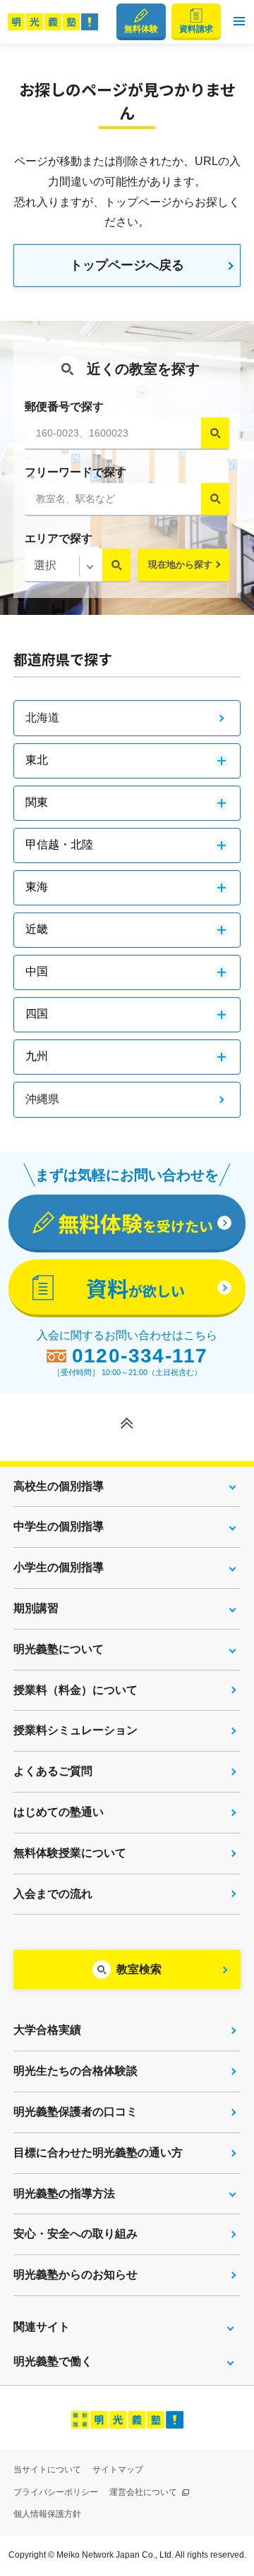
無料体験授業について (70, 1853)
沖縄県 (42, 1099)
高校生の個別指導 (59, 1486)
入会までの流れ (53, 1894)
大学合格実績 (47, 2030)
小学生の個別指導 (59, 1567)
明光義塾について (59, 1649)
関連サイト (42, 2327)
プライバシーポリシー (56, 2492)
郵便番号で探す (64, 407)
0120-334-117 (140, 1356)
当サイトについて (47, 2470)
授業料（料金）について (75, 1690)
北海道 (42, 718)
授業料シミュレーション (75, 1730)
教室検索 (139, 1969)
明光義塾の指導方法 (64, 2193)
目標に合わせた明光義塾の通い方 (98, 2153)
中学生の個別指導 (59, 1526)
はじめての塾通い (59, 1812)
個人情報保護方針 (47, 2514)
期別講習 (36, 1608)
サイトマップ (118, 2470)
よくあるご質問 (53, 1771)
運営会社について (144, 2492)
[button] (239, 22)
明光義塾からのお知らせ (75, 2275)
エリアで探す (59, 538)
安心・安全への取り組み (75, 2234)
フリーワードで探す (75, 472)
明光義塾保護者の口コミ (75, 2112)
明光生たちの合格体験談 (75, 2071)
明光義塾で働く (53, 2361)
